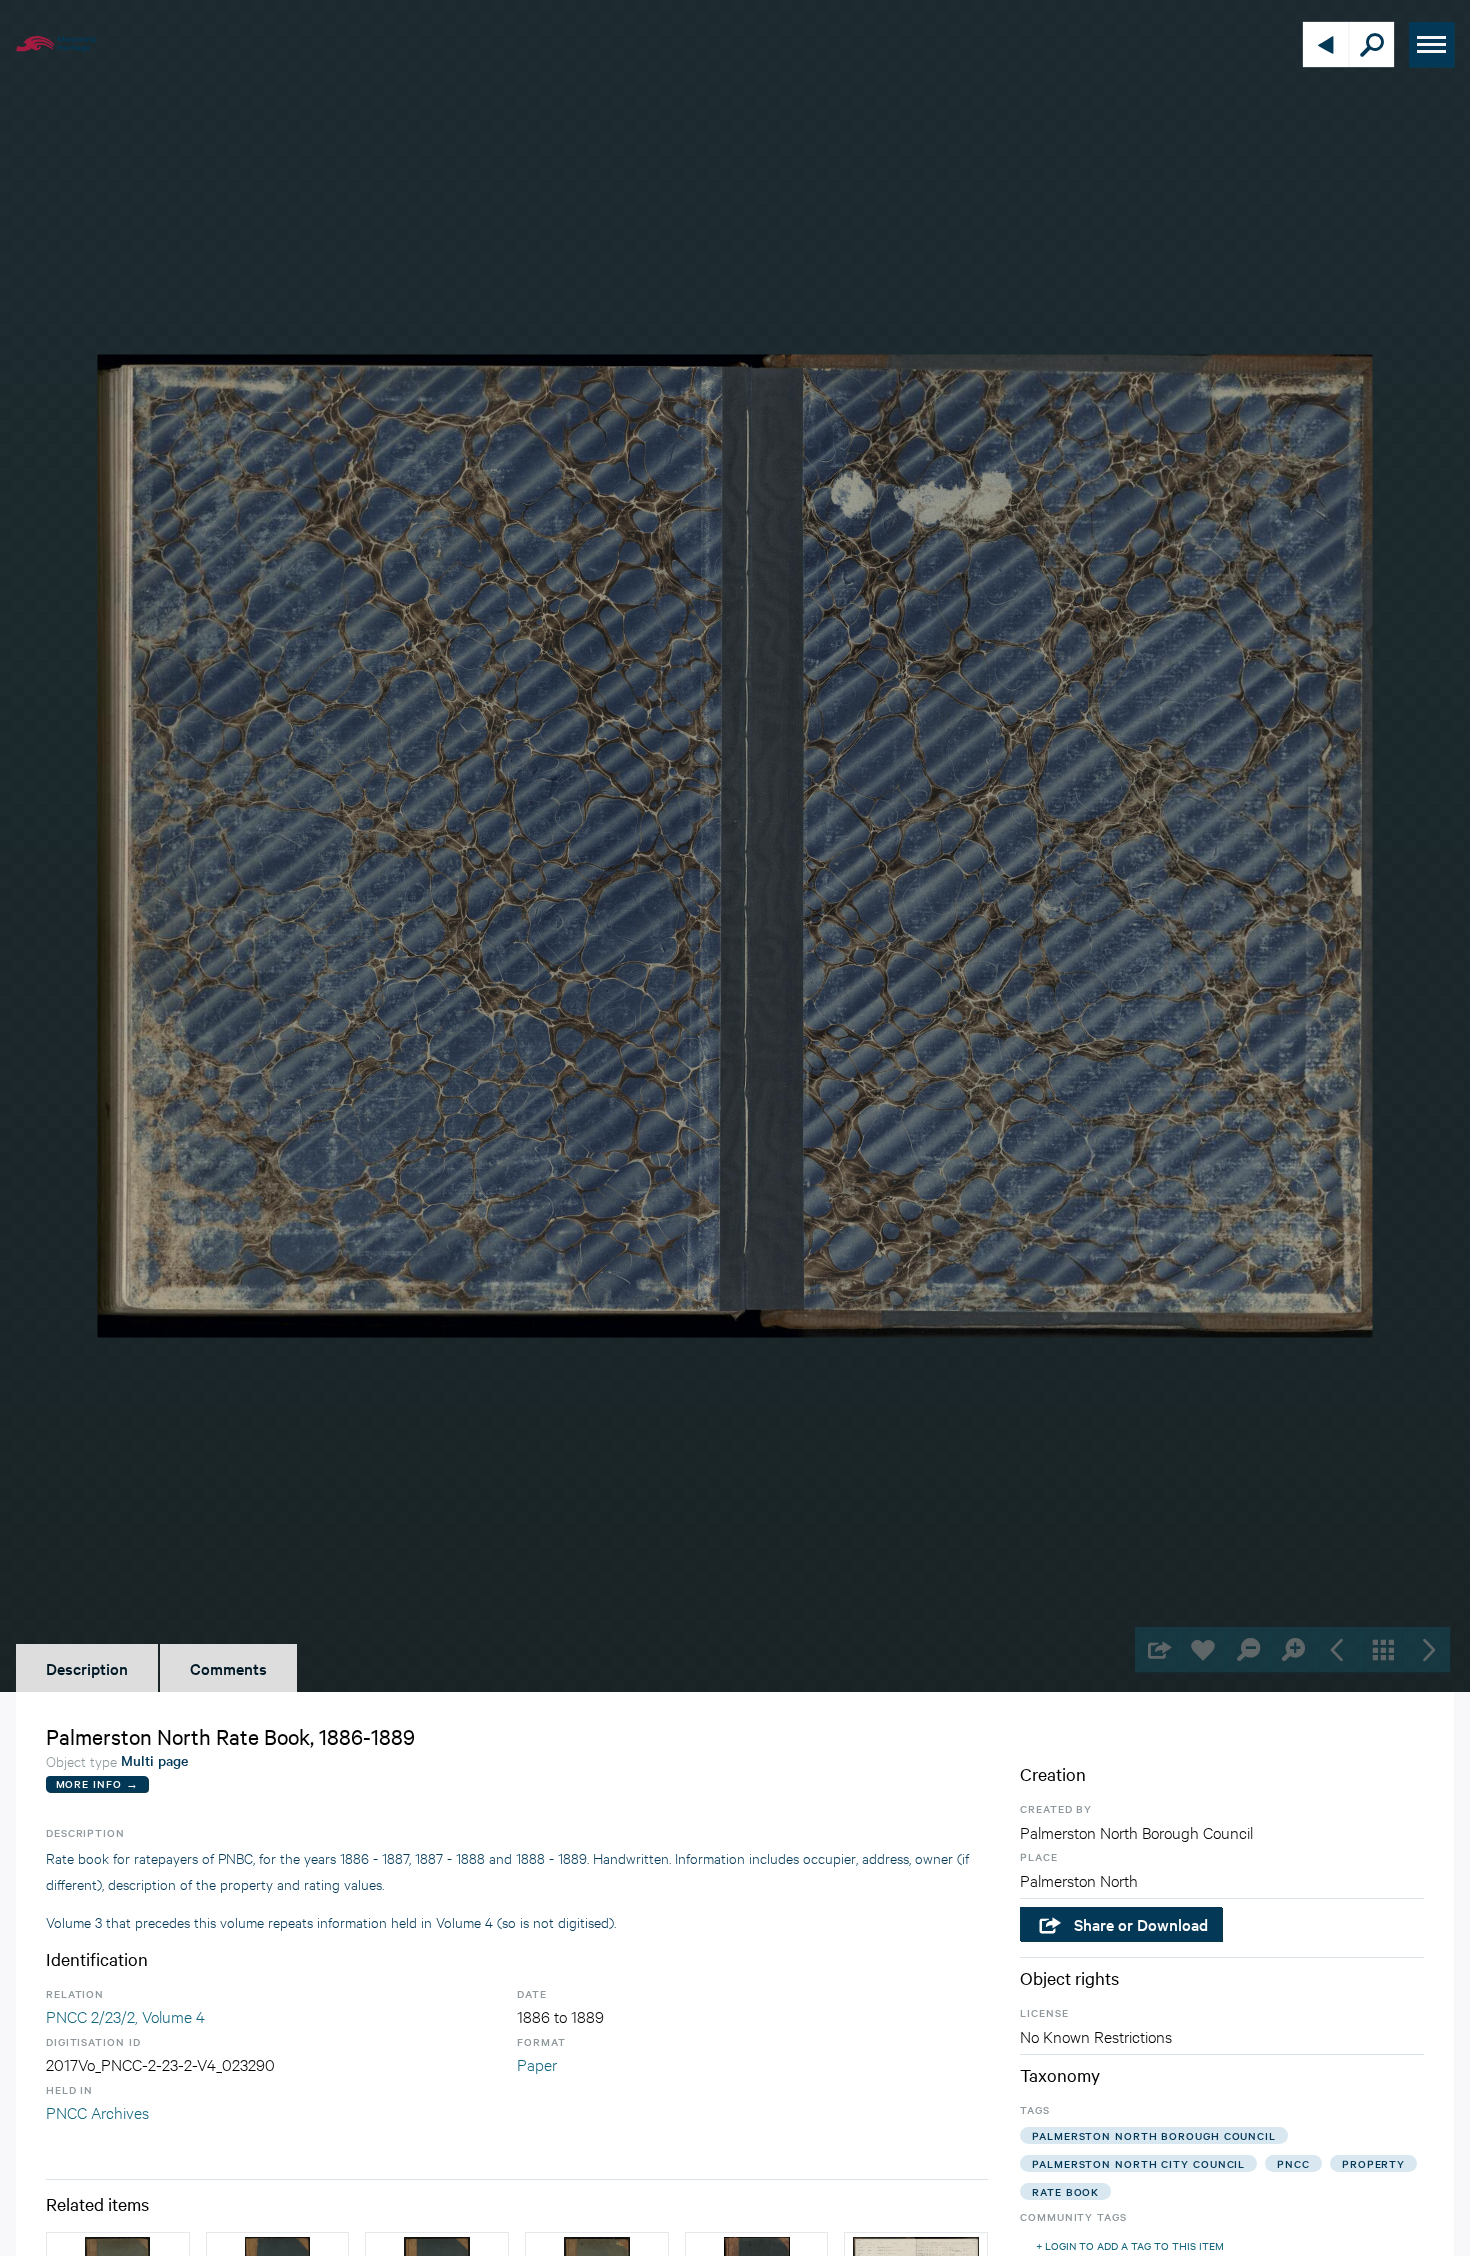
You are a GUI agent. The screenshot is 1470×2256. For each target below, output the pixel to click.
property (1373, 2163)
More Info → (97, 1783)
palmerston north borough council (1154, 2135)
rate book (1065, 2191)
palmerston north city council (1138, 2163)
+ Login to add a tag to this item (1130, 2245)
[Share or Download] (1157, 1649)
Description (87, 1668)
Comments (228, 1668)
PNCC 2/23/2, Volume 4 (125, 2015)
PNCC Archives (97, 2111)
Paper (537, 2063)
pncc (1293, 2163)
